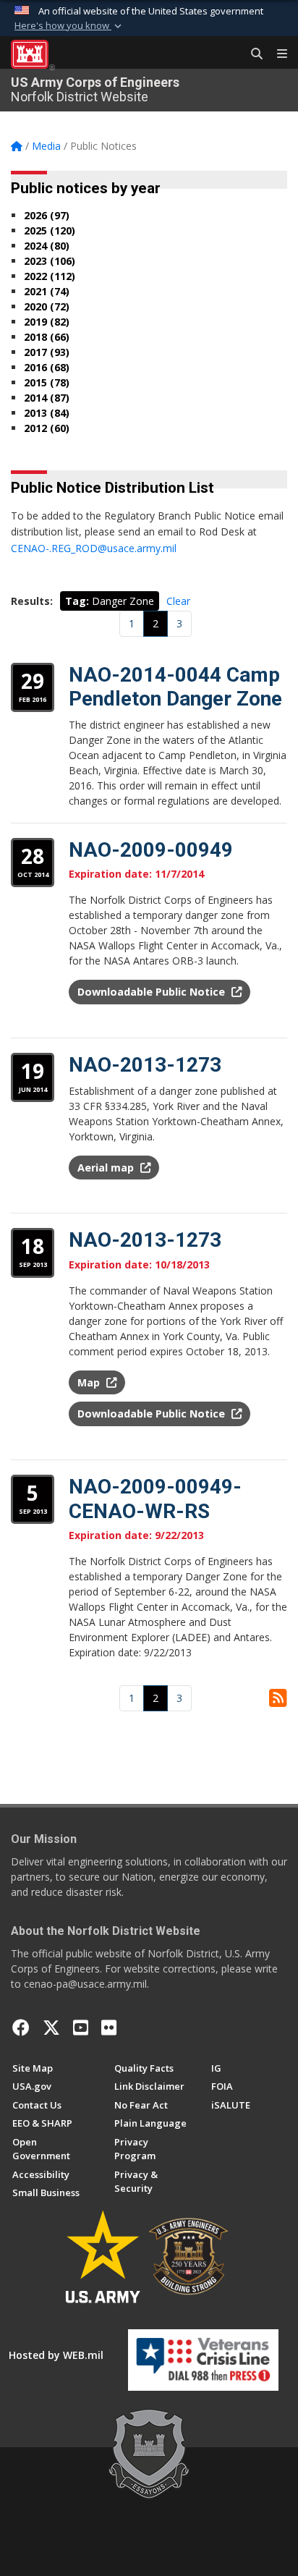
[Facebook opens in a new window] (21, 2028)
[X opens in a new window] (51, 2028)
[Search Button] (252, 54)
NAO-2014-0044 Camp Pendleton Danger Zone (175, 687)
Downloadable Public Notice (153, 992)
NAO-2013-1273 (145, 1065)
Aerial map (107, 1168)
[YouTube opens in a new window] (81, 2028)
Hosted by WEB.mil (56, 2355)
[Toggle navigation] (276, 54)
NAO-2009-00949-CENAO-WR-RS (155, 1499)
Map (90, 1382)
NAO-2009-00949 (151, 850)
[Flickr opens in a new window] (109, 2028)
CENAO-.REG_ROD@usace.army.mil (94, 548)
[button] (69, 26)
